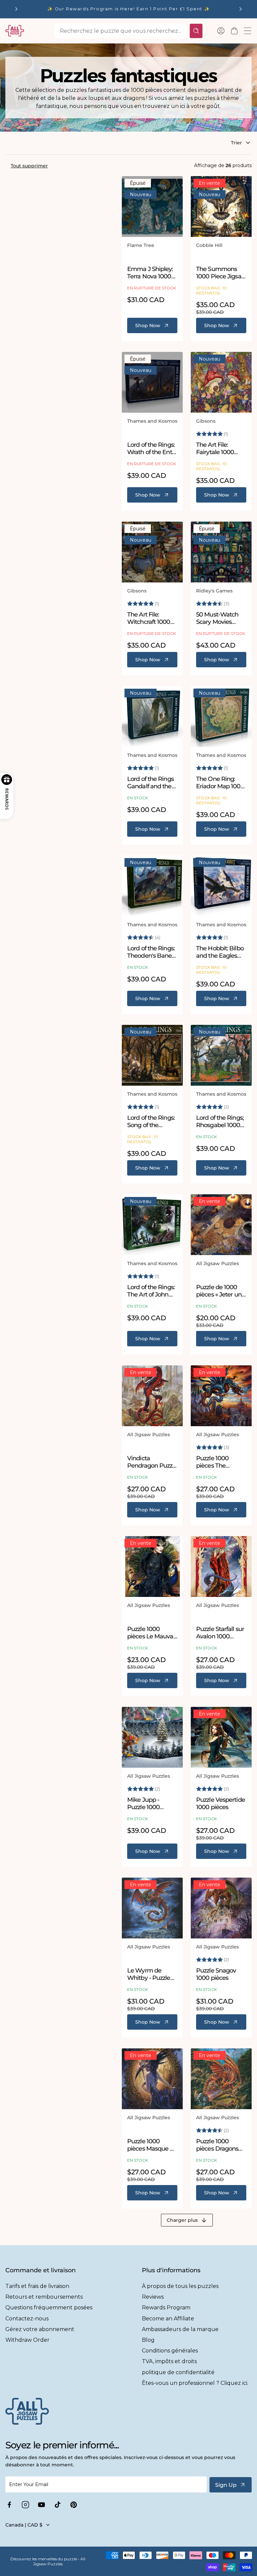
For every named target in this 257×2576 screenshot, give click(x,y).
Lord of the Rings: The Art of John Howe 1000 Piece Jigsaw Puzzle (151, 1291)
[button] (234, 31)
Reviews (153, 2297)
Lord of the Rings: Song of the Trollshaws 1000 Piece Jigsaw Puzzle (151, 1122)
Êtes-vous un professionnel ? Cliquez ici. (195, 2383)
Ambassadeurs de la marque (180, 2329)
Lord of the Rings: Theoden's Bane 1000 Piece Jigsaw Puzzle (152, 952)
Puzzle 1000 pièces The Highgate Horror (219, 1462)
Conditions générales (170, 2351)
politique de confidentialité (178, 2372)
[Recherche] (196, 31)
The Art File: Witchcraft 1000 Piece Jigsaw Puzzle (149, 618)
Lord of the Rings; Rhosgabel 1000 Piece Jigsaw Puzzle (220, 1122)
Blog (148, 2340)
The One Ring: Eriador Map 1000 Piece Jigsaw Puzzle (220, 783)
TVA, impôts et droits (169, 2361)
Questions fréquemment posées (49, 2308)
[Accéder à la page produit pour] (152, 207)
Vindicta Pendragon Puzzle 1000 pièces (152, 1462)
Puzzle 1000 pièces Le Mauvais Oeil (152, 1633)
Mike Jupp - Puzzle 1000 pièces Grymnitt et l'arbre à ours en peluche (152, 1804)
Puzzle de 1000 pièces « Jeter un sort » (219, 1291)
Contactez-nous (27, 2319)
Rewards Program (166, 2308)
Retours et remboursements (44, 2297)
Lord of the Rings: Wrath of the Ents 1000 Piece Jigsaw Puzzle (152, 449)
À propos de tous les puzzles (180, 2286)
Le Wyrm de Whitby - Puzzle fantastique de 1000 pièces (149, 1974)
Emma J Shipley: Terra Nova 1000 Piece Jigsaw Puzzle (150, 273)
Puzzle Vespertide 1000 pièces (221, 1804)
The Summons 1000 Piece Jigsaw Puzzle (221, 273)
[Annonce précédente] (16, 9)
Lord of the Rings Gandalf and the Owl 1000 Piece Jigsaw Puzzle (150, 783)
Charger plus (182, 2220)
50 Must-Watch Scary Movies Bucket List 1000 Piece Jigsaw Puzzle (219, 618)
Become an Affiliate (168, 2319)
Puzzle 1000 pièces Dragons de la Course (217, 2145)
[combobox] (121, 31)
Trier (236, 143)
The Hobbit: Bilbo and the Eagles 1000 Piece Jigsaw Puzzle (221, 952)
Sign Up (226, 2485)
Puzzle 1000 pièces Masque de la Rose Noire (152, 2145)
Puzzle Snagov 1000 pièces (216, 1974)
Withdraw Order (27, 2340)
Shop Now (148, 325)
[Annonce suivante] (241, 9)
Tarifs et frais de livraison (37, 2286)
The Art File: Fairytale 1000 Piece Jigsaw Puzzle (215, 449)
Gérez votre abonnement (40, 2329)
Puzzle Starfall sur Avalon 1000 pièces (220, 1633)
